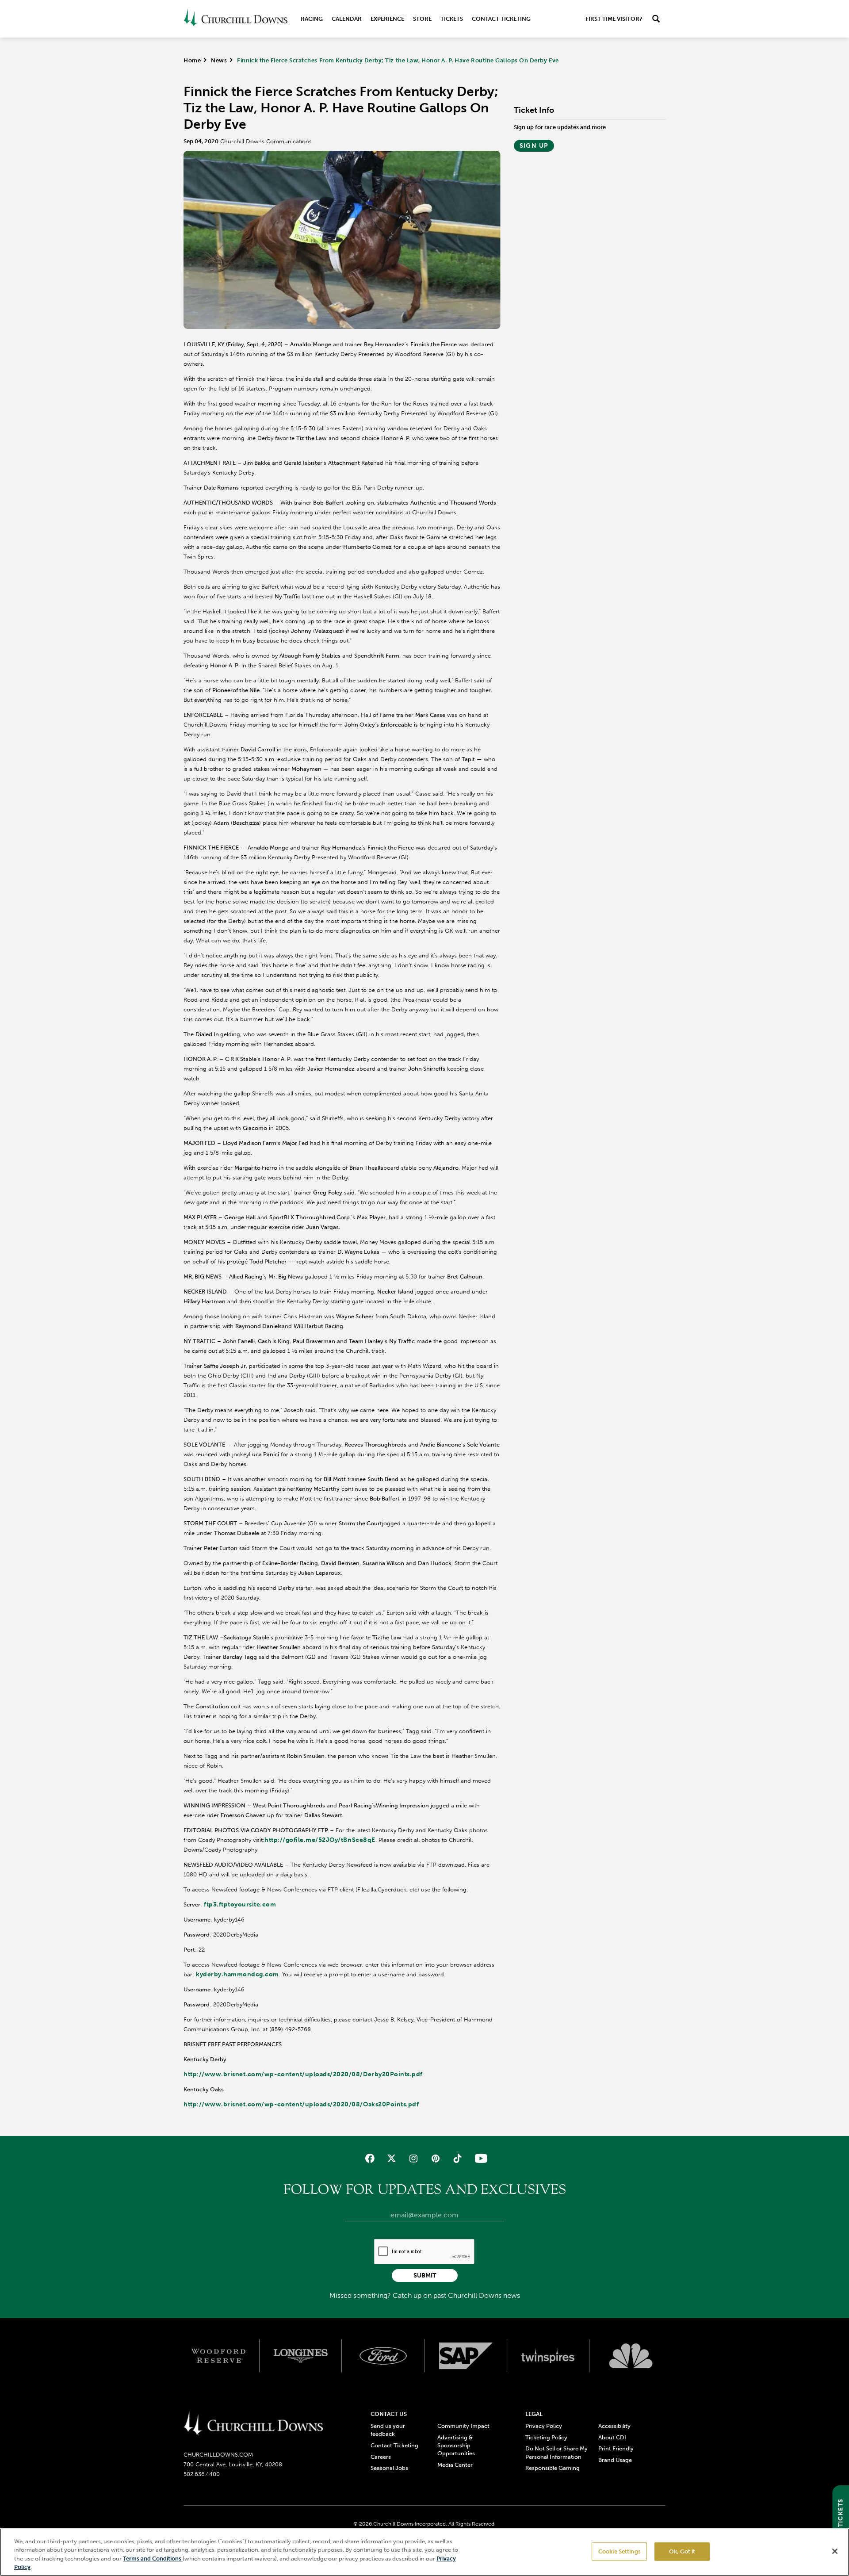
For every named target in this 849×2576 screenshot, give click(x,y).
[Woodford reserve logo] (218, 2356)
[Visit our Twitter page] (392, 2158)
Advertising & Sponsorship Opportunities (456, 2445)
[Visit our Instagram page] (414, 2158)
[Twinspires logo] (549, 2356)
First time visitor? (614, 19)
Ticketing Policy (546, 2437)
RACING (312, 19)
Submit (425, 2276)
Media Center (455, 2465)
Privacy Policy (544, 2426)
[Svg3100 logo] (631, 2356)
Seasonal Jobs (389, 2468)
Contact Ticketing (501, 19)
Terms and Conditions (153, 2559)
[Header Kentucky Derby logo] (235, 19)
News (219, 60)
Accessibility (614, 2426)
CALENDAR (347, 19)
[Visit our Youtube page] (479, 2158)
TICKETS (452, 19)
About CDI (612, 2437)
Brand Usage (615, 2460)
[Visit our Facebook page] (370, 2158)
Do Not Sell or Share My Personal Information (556, 2452)
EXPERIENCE (387, 19)
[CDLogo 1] (253, 2424)
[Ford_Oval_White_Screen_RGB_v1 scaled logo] (383, 2356)
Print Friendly (616, 2448)
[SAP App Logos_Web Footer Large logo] (466, 2356)
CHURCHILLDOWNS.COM (218, 2455)
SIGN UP (534, 146)
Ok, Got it (682, 2551)
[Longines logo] (301, 2356)
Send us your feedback (388, 2430)
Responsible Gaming (553, 2468)
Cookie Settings (620, 2551)
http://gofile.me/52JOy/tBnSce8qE (320, 1840)
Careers (381, 2457)
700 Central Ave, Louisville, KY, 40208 (233, 2464)
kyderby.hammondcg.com (237, 1974)
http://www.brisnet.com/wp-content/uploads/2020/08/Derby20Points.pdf (303, 2074)
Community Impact (463, 2426)
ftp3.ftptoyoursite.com (240, 1904)
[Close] (835, 2551)
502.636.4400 (202, 2474)
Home (192, 60)
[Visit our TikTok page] (457, 2158)
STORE (422, 19)
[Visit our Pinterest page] (435, 2158)
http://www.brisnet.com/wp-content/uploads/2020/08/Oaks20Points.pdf (301, 2104)
